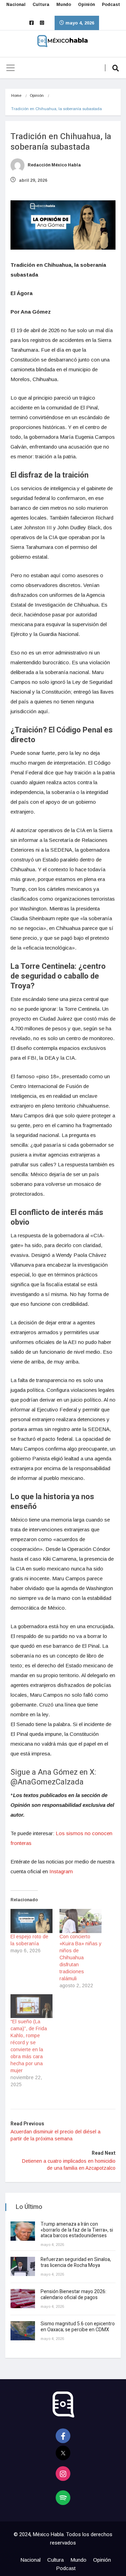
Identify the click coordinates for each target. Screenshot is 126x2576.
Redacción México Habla (54, 165)
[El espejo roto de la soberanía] (31, 1921)
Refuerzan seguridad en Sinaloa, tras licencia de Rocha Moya (76, 2262)
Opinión (86, 5)
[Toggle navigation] (10, 68)
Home (16, 95)
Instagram (61, 1871)
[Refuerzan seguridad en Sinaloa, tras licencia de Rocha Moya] (23, 2266)
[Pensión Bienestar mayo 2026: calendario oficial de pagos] (23, 2299)
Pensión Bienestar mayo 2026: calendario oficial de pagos (73, 2295)
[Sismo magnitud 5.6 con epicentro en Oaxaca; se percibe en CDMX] (23, 2331)
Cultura (41, 5)
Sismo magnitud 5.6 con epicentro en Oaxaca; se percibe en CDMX (78, 2327)
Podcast (111, 5)
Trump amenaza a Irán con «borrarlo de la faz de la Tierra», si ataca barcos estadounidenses (77, 2230)
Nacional (16, 5)
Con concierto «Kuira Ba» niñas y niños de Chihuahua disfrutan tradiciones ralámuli (80, 1958)
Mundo (64, 5)
